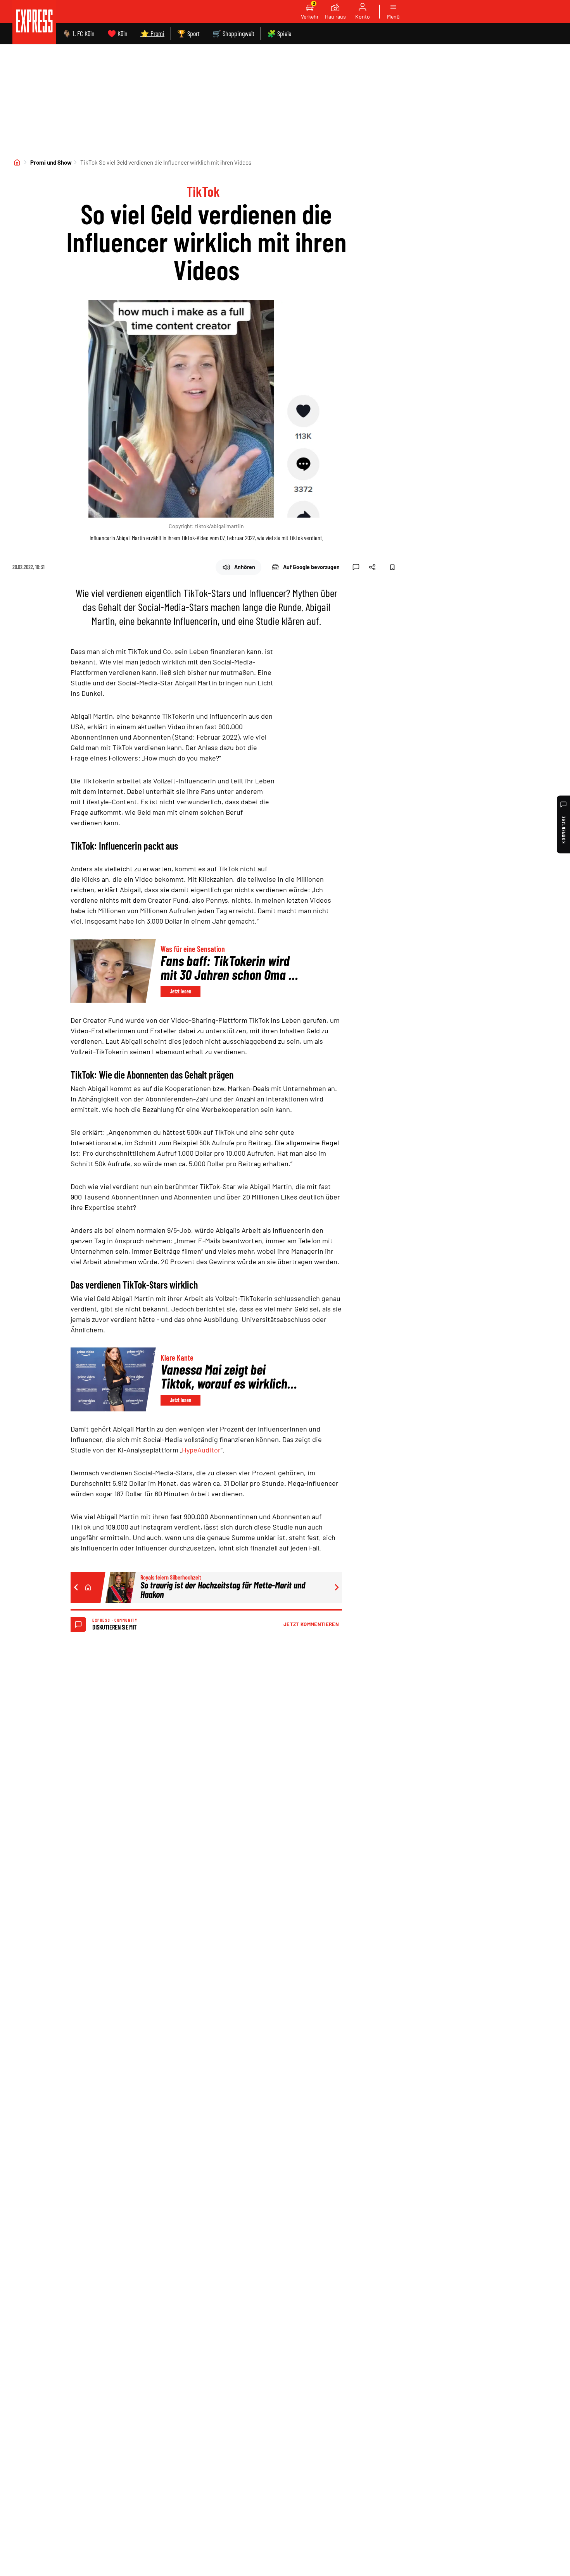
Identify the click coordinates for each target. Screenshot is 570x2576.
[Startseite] (17, 162)
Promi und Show (51, 162)
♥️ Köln (117, 33)
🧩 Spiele (279, 33)
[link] (34, 22)
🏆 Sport (188, 33)
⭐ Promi (152, 33)
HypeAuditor (201, 1450)
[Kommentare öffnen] (356, 567)
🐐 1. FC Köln (79, 33)
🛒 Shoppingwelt (233, 33)
